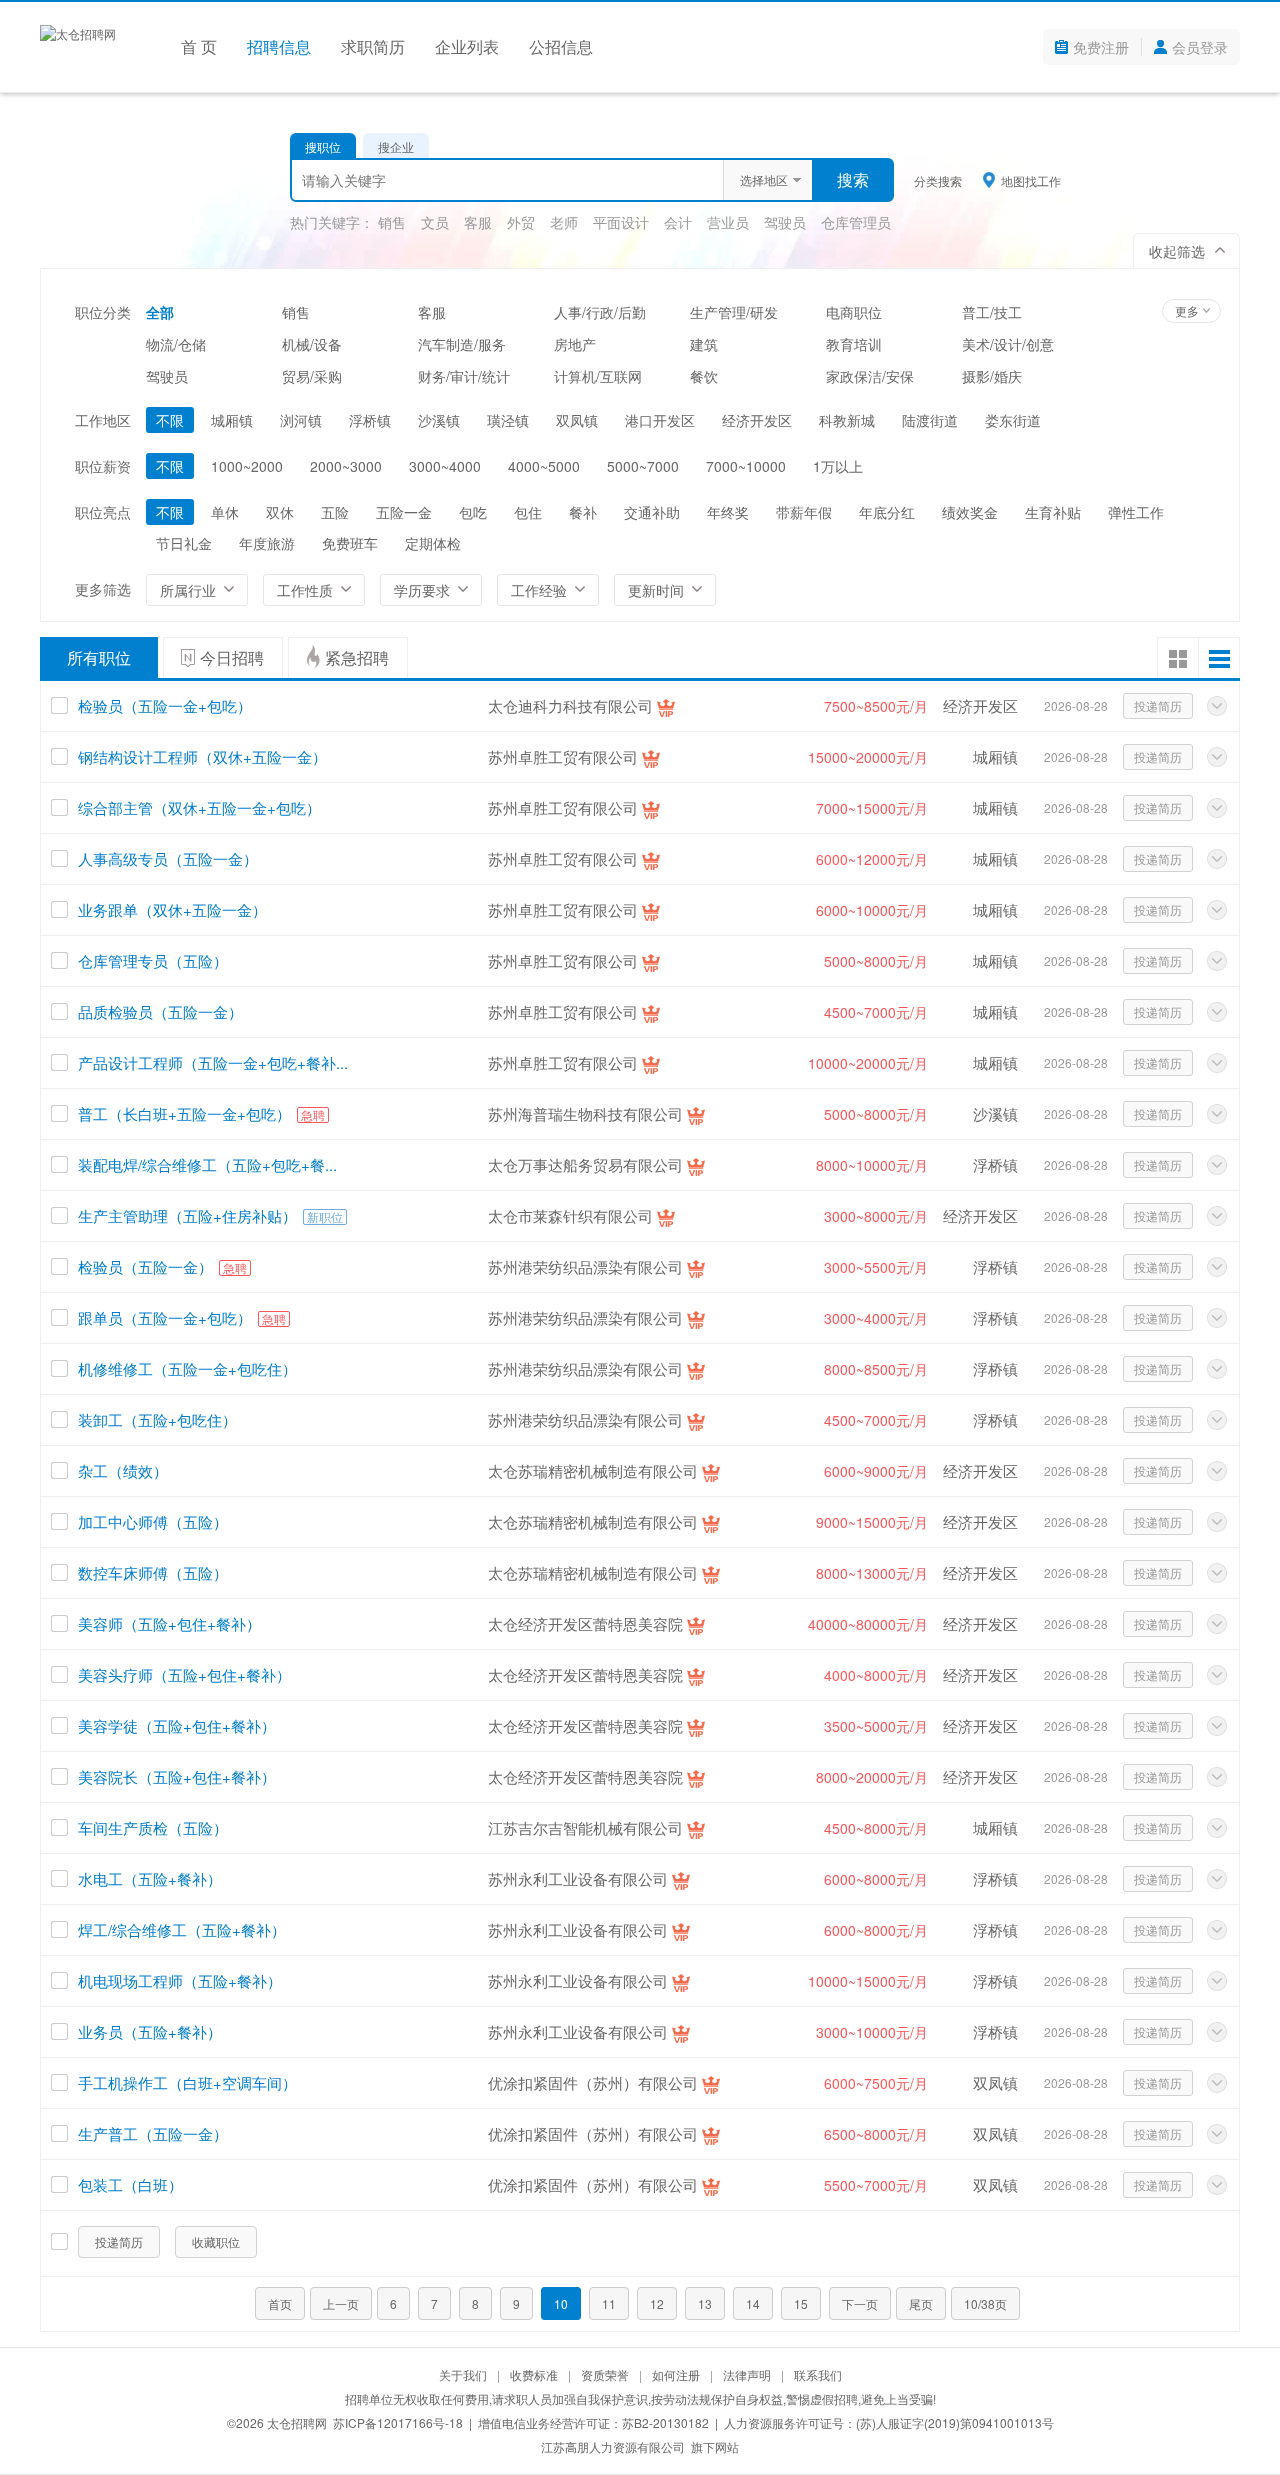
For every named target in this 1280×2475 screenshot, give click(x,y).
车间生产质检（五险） (153, 1827)
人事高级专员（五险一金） (168, 858)
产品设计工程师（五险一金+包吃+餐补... (213, 1062)
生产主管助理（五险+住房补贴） (187, 1215)
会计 (678, 222)
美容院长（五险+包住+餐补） (177, 1776)
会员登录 (1200, 47)
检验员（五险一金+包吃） (165, 705)
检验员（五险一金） (145, 1266)
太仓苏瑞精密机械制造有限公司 (593, 1470)
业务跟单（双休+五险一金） (172, 909)
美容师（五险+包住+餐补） (169, 1623)
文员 (435, 222)
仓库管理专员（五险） (153, 960)
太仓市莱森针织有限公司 (570, 1215)
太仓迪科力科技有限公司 (570, 705)
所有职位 (99, 657)
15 (801, 2303)
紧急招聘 (357, 657)
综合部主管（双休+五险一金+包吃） (199, 807)
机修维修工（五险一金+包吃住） (187, 1368)
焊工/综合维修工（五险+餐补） (182, 1929)
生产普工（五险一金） (153, 2133)
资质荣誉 (605, 2374)
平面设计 (621, 222)
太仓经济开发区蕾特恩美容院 (585, 1623)
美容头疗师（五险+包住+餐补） (184, 1674)
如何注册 (676, 2374)
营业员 (728, 222)
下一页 (860, 2303)
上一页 (341, 2303)
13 (705, 2303)
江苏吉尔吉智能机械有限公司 (585, 1827)
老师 (564, 222)
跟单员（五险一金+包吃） (165, 1317)
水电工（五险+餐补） (150, 1878)
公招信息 (561, 46)
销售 (392, 222)
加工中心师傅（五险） (153, 1521)
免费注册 (1101, 47)
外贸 (521, 222)
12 (657, 2303)
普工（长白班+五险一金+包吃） (184, 1113)
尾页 (921, 2303)
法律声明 (747, 2374)
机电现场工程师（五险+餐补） (180, 1980)
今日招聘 (232, 657)
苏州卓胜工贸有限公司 (563, 756)
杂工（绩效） (123, 1470)
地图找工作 (1031, 180)
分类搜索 (938, 180)
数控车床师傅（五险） (153, 1572)
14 (753, 2303)
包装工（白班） (130, 2184)
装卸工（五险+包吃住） (157, 1419)
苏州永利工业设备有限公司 (578, 1878)
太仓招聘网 (297, 2422)
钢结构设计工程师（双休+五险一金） (202, 756)
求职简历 (373, 46)
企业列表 (467, 46)
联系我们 (818, 2374)
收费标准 (534, 2374)
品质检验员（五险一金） (160, 1011)
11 (609, 2303)
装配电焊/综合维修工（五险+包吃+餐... (207, 1164)
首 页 (199, 46)
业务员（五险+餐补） (150, 2031)
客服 (478, 222)
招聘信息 (279, 46)
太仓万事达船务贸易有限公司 (585, 1164)
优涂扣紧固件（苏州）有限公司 (593, 2082)
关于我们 (463, 2374)
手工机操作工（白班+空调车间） (187, 2082)
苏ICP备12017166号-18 (398, 2422)
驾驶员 (785, 222)
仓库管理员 (856, 222)
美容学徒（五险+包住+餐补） (177, 1725)
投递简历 (1158, 705)
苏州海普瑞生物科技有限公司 (585, 1113)
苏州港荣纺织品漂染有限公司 (585, 1266)
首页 (280, 2303)
